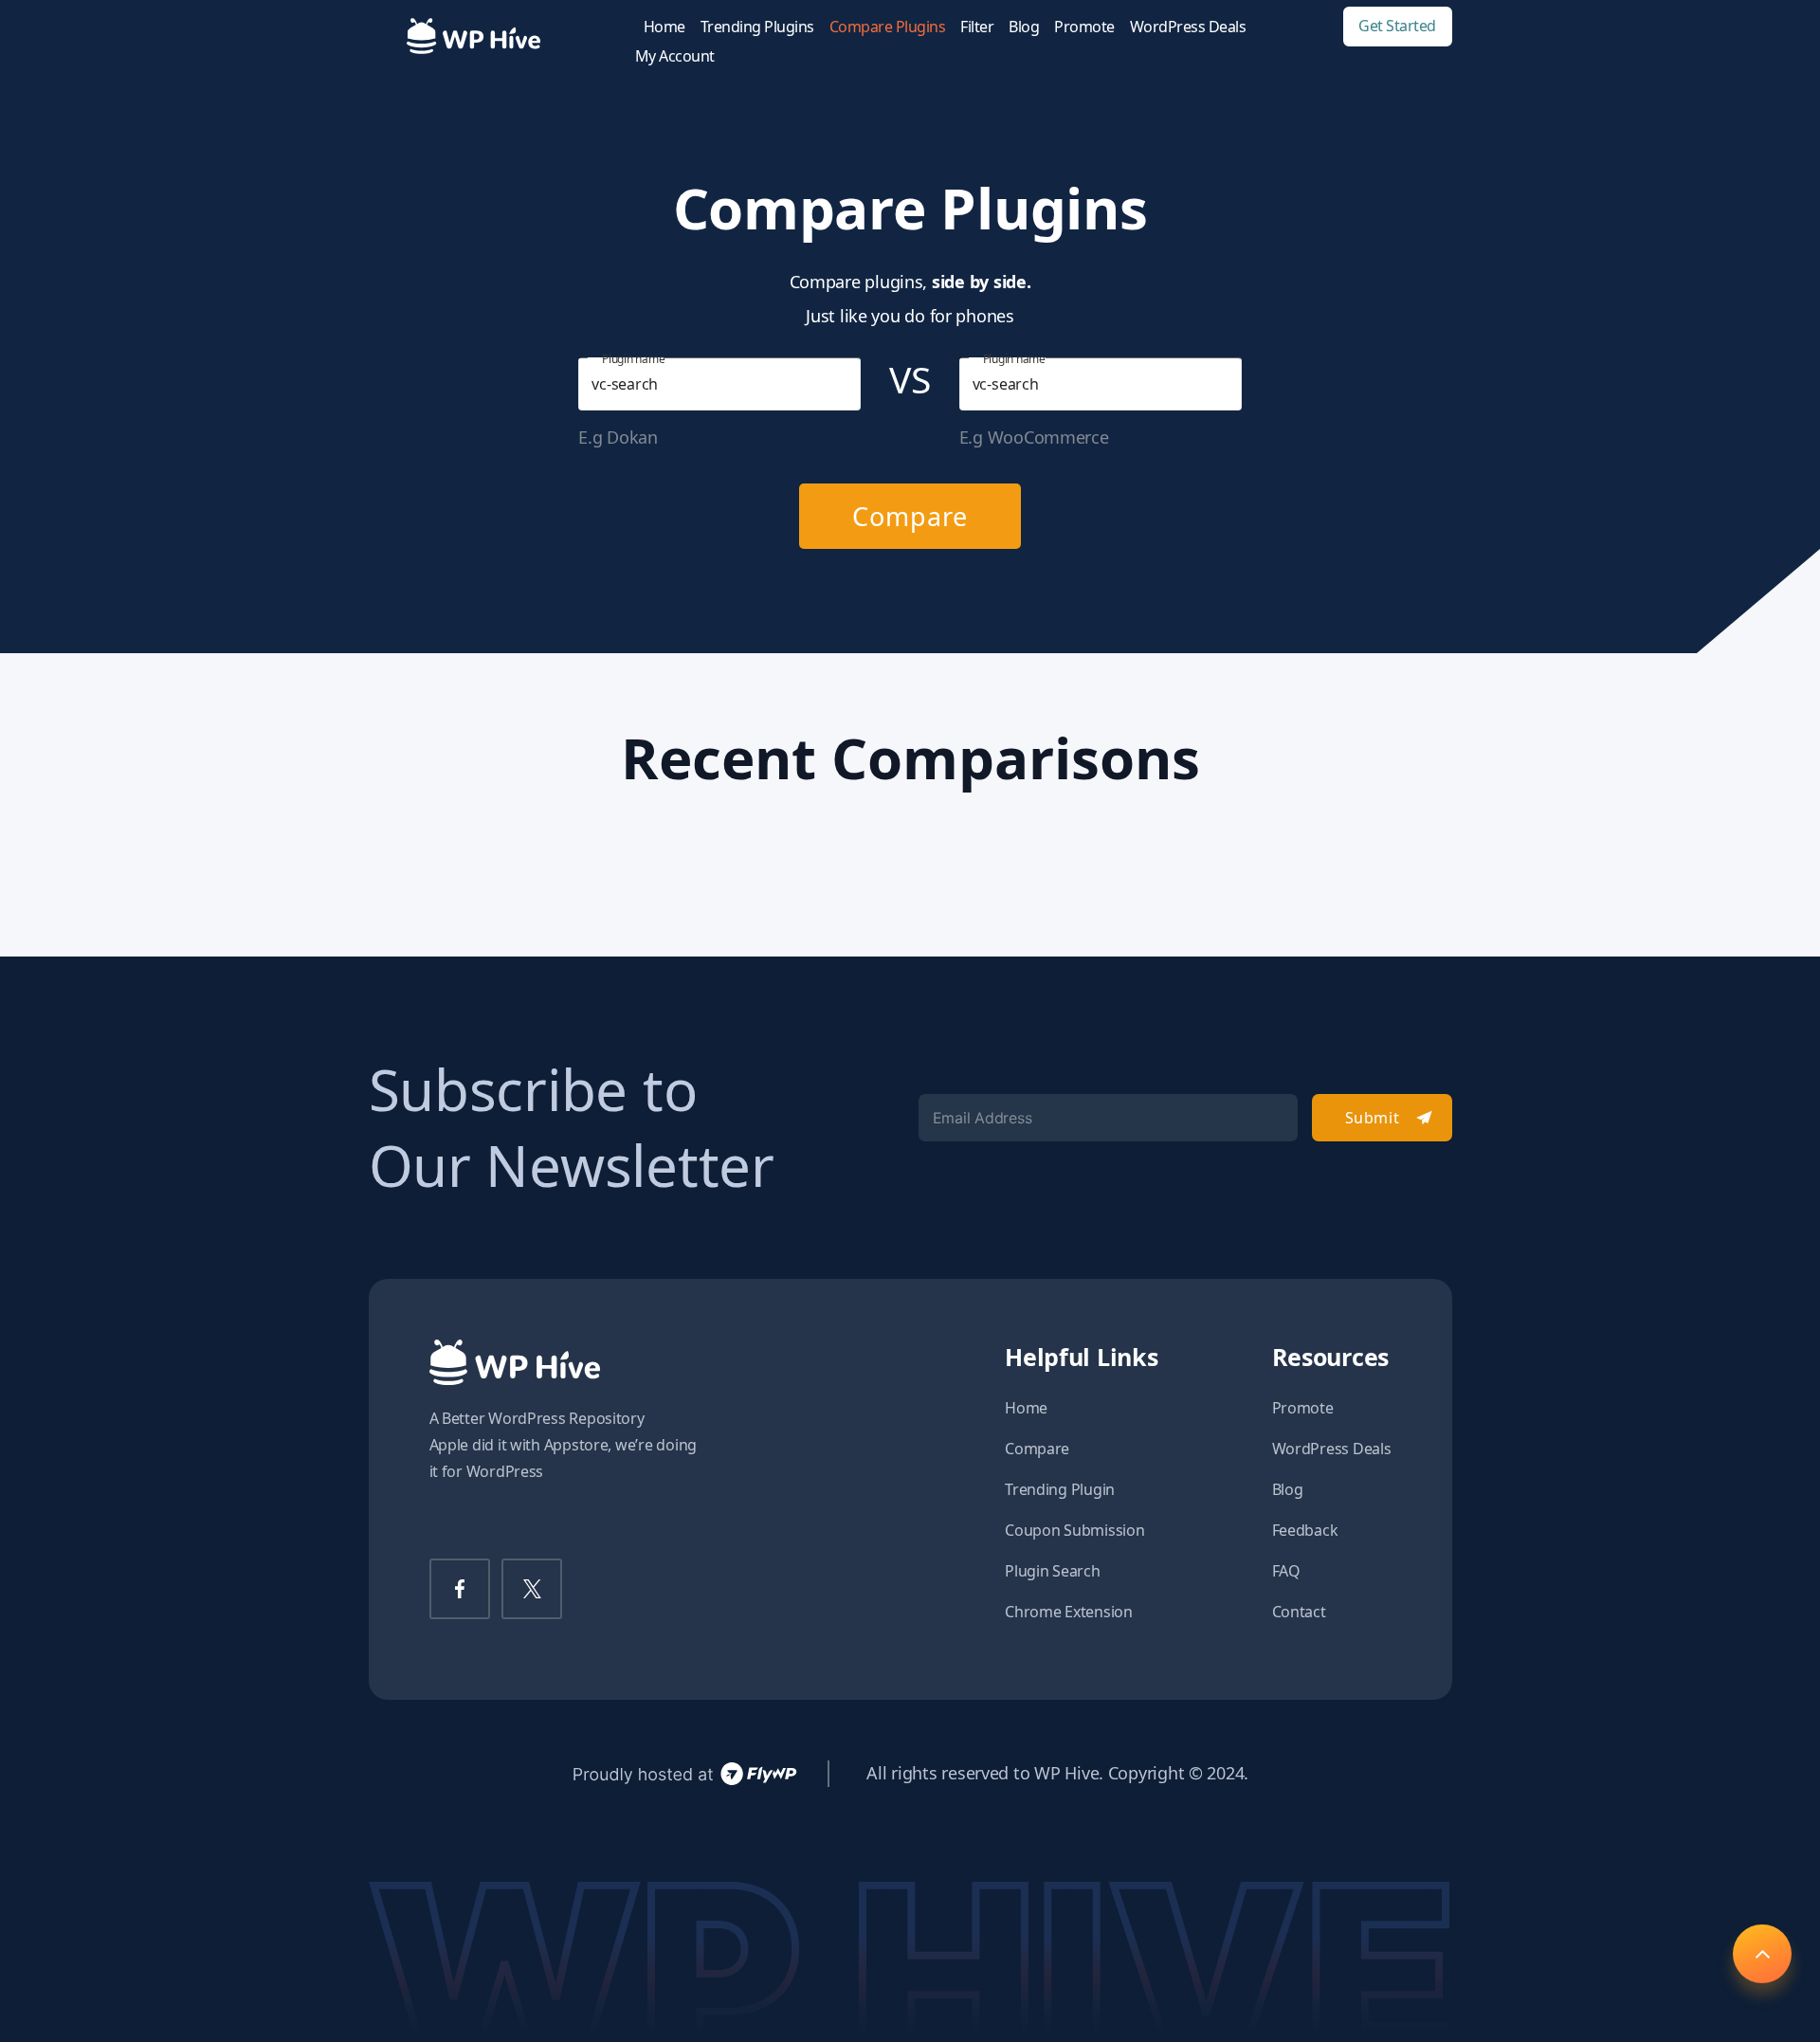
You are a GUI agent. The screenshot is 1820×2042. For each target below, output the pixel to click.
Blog (1024, 27)
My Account (675, 56)
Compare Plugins (888, 27)
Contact (1299, 1612)
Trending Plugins (757, 27)
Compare (910, 516)
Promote (1084, 27)
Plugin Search (1053, 1571)
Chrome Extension (1069, 1612)
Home (664, 27)
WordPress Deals (1188, 27)
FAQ (1286, 1571)
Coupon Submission (1074, 1530)
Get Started (1397, 26)
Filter (977, 27)
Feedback (1305, 1530)
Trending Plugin (1060, 1489)
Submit (1372, 1118)
